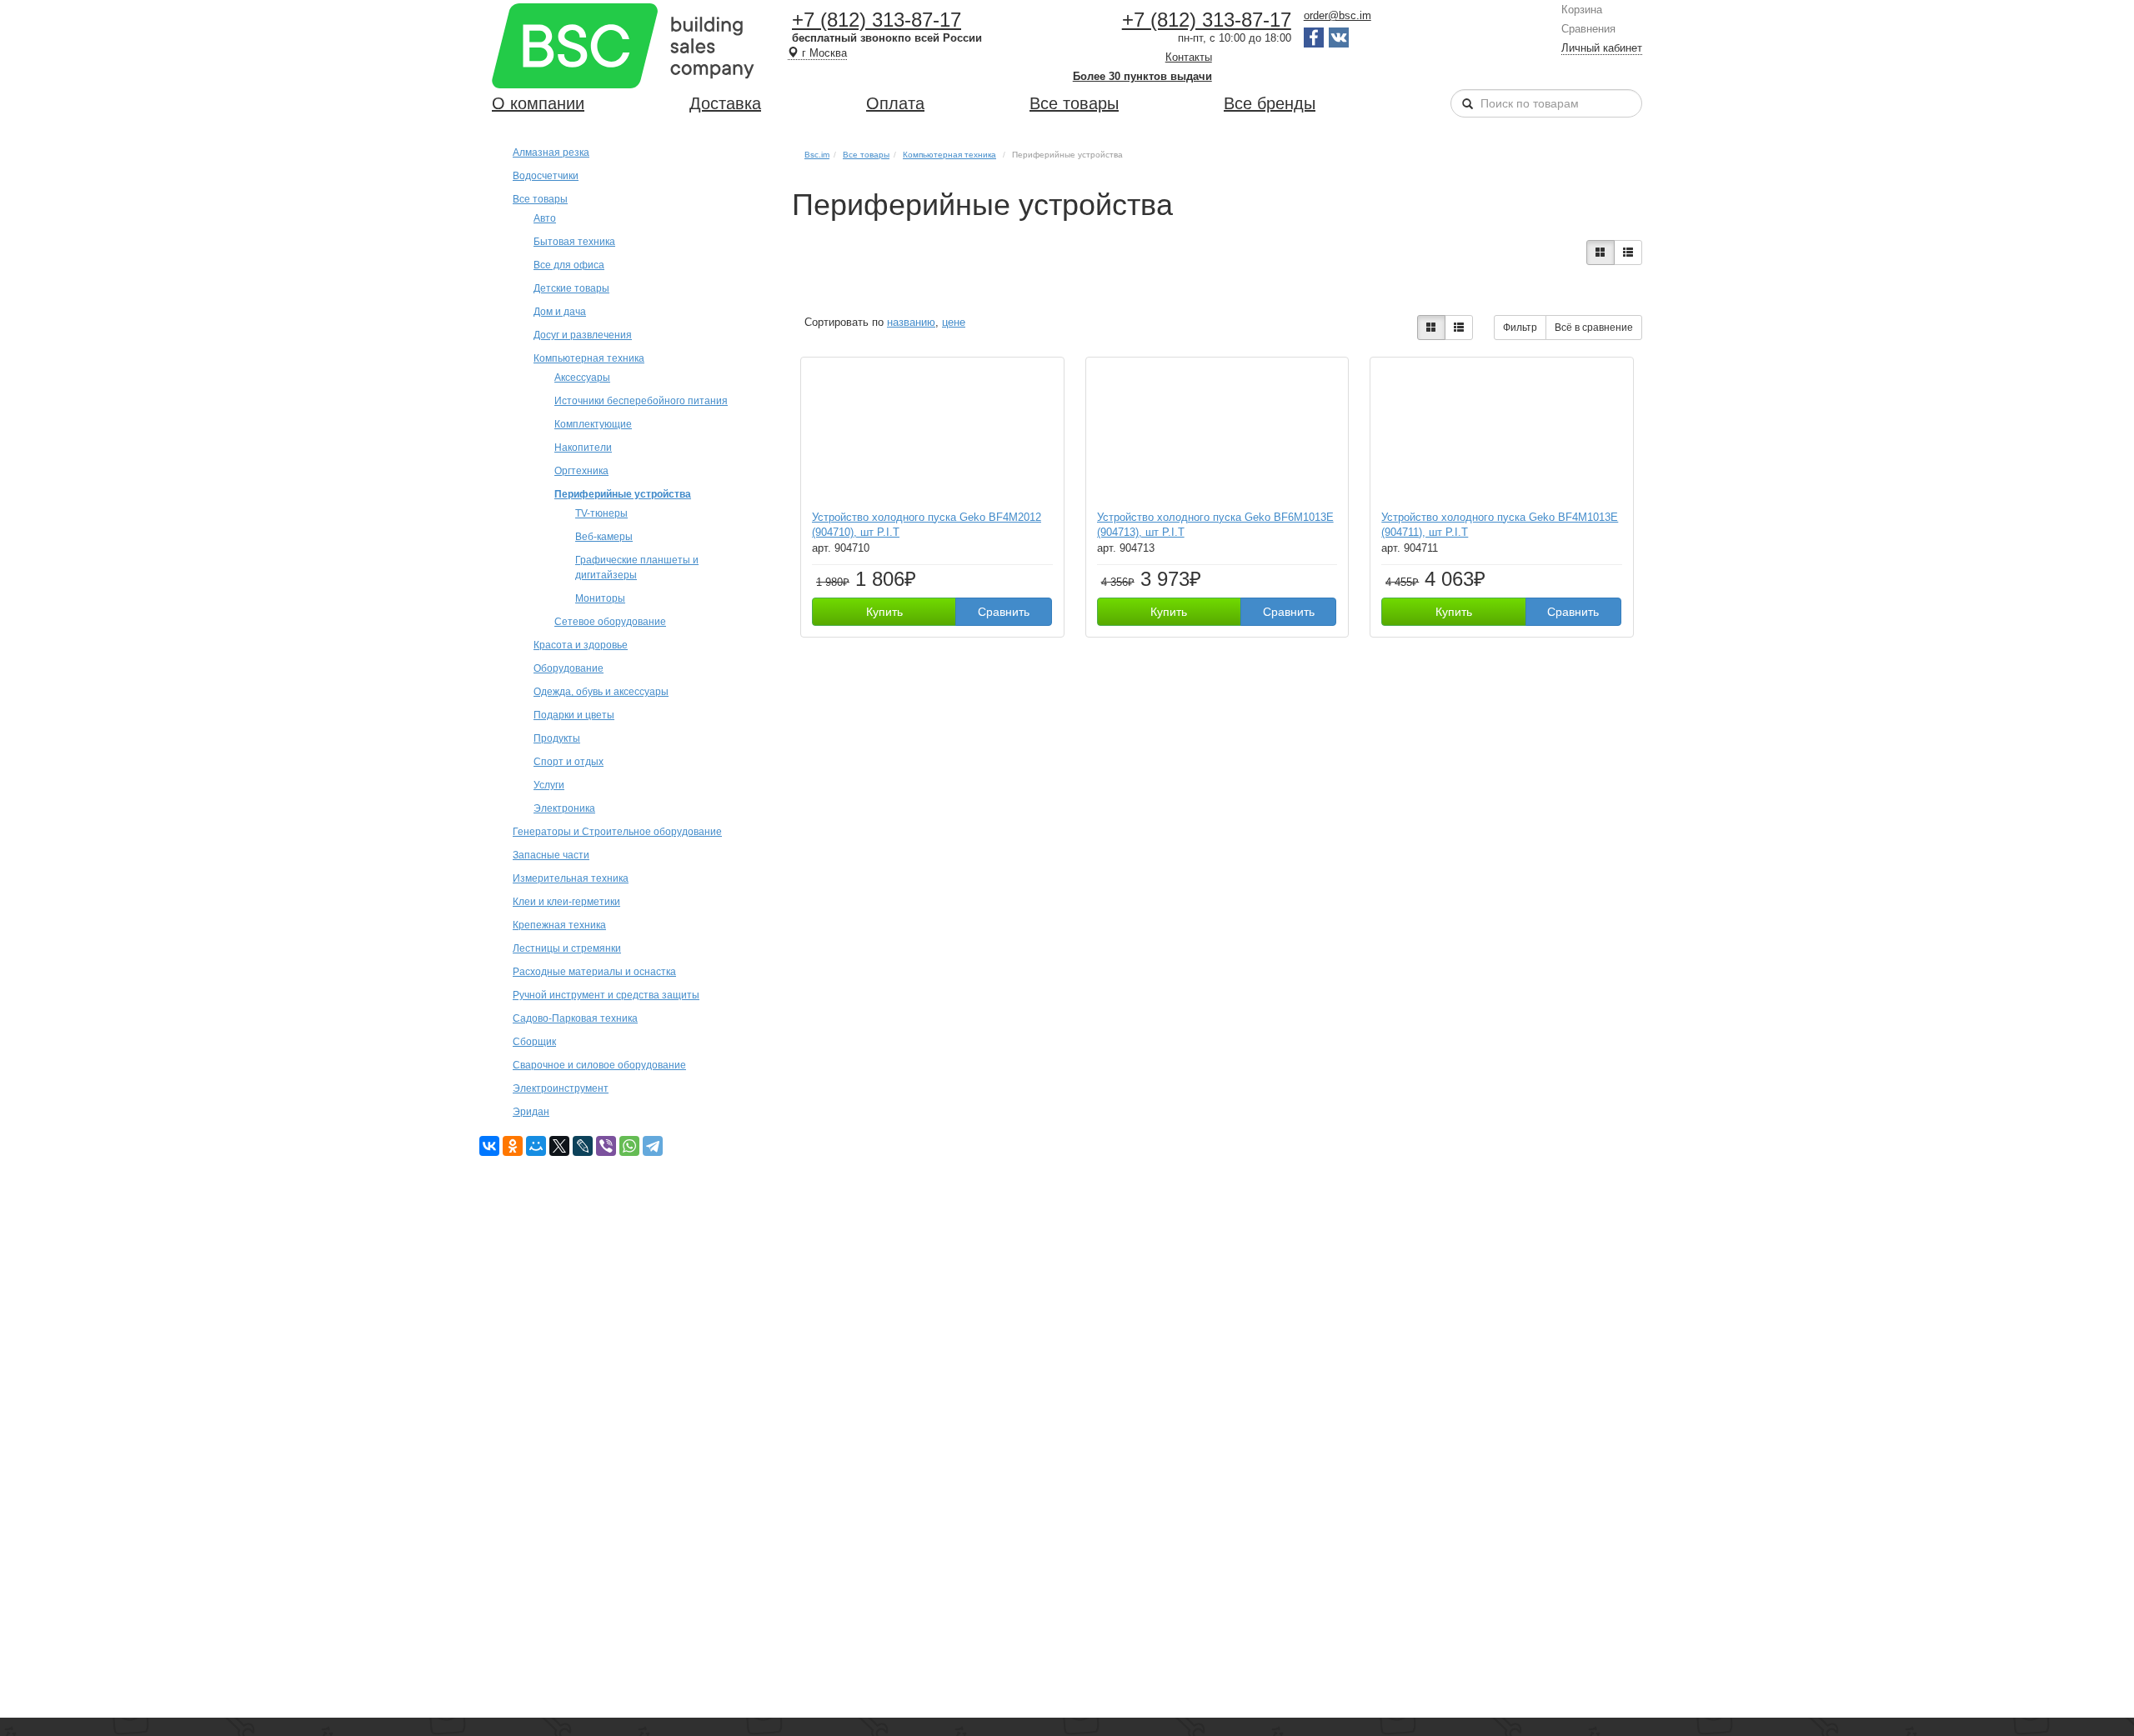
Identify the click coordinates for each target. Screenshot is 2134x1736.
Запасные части (551, 855)
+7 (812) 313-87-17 (877, 20)
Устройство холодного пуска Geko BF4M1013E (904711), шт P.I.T (1500, 525)
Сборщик (534, 1041)
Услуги (549, 785)
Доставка (725, 103)
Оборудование (569, 668)
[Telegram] (653, 1146)
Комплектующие (593, 424)
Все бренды (1270, 103)
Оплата (895, 103)
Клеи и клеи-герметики (566, 901)
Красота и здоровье (581, 645)
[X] (559, 1146)
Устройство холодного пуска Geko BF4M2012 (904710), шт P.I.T (927, 525)
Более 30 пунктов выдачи (1142, 76)
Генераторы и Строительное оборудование (617, 831)
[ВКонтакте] (489, 1146)
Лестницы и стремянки (567, 948)
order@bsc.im (1338, 15)
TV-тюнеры (601, 513)
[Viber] (606, 1146)
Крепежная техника (559, 925)
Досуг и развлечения (583, 335)
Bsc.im (817, 155)
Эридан (531, 1111)
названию (911, 322)
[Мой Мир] (536, 1146)
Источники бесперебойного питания (641, 400)
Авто (545, 218)
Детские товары (571, 288)
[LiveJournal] (583, 1146)
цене (954, 322)
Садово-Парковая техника (575, 1018)
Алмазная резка (551, 152)
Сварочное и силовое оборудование (599, 1065)
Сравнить (1004, 612)
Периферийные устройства (623, 494)
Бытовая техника (574, 241)
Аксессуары (582, 377)
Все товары (1074, 103)
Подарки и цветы (574, 715)
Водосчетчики (546, 175)
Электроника (564, 808)
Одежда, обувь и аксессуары (601, 691)
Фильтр (1520, 328)
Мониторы (600, 598)
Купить (884, 612)
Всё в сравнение (1594, 328)
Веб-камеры (604, 536)
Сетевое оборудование (610, 621)
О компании (538, 103)
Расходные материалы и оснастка (594, 971)
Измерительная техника (571, 878)
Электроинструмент (561, 1088)
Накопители (583, 447)
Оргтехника (581, 470)
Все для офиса (569, 265)
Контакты (1189, 57)
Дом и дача (560, 311)
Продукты (557, 738)
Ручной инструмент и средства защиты (606, 995)
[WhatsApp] (629, 1146)
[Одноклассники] (513, 1146)
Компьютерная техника (589, 358)
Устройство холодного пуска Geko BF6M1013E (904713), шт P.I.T (1215, 525)
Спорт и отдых (569, 761)
